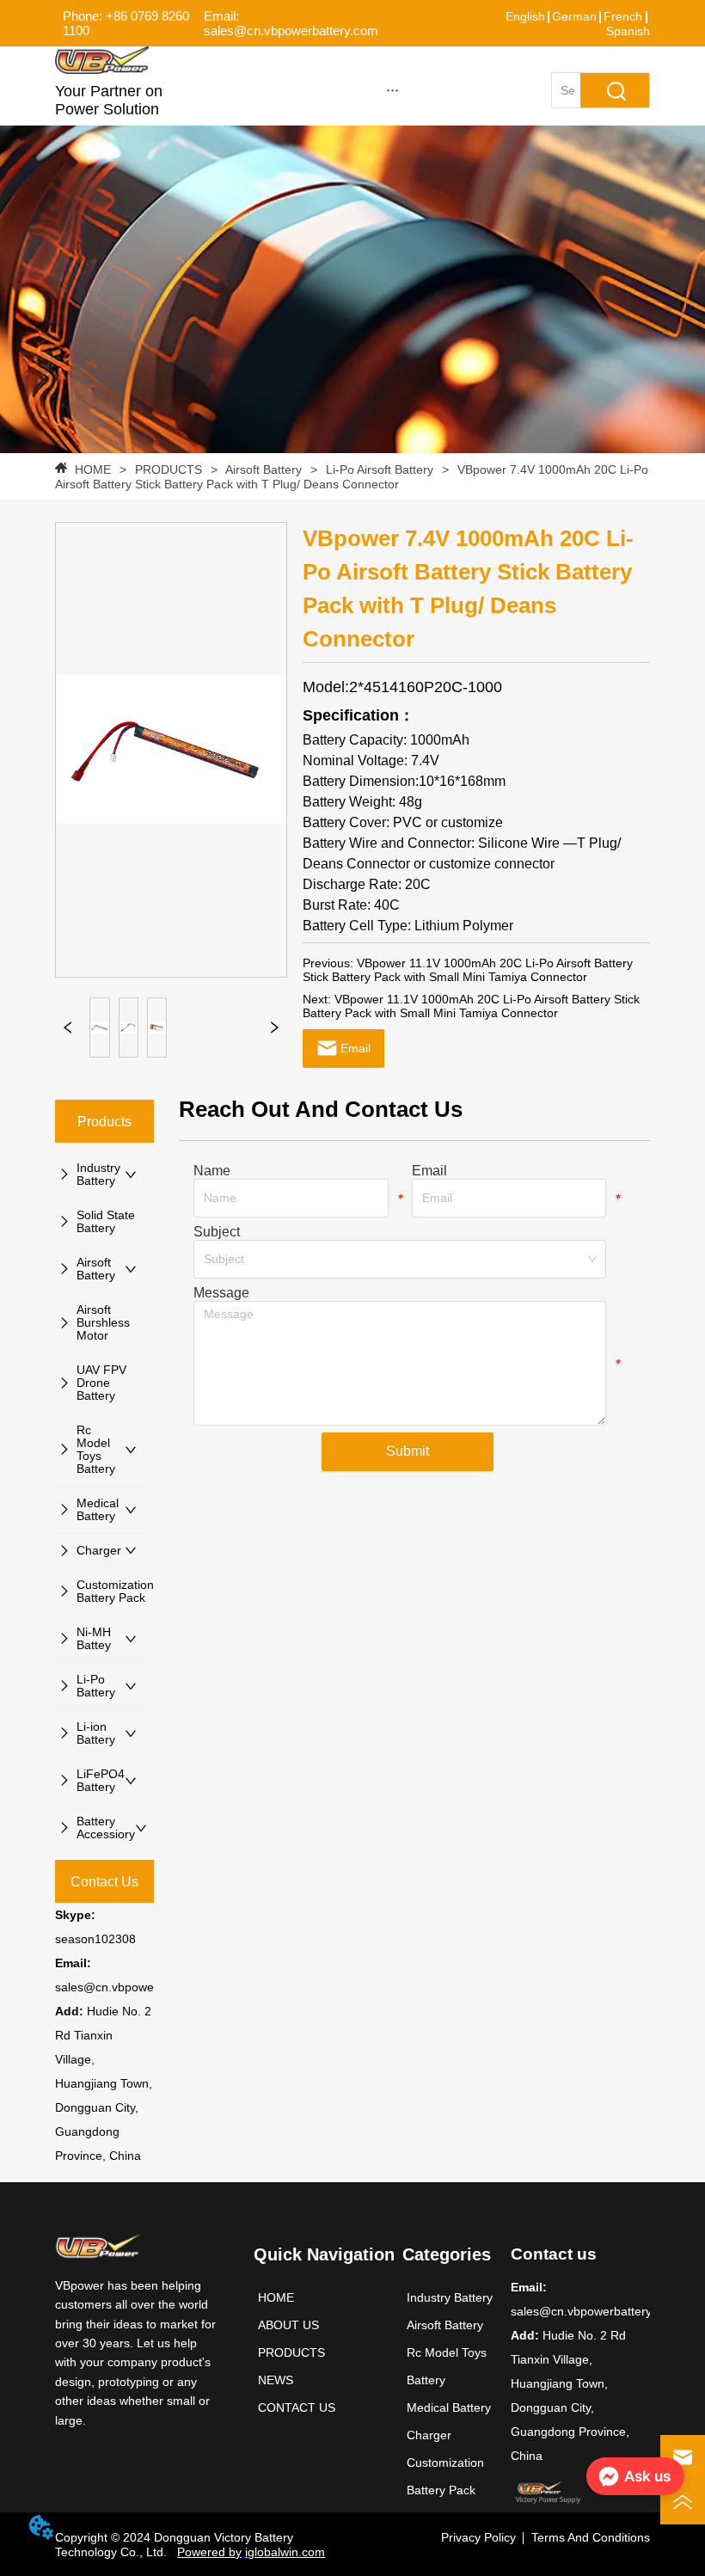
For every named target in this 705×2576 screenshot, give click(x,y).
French (623, 16)
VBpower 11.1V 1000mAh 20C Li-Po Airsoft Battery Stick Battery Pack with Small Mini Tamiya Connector (468, 970)
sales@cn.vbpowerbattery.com (138, 1987)
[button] (392, 90)
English (525, 16)
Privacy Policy (478, 2537)
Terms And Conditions (591, 2537)
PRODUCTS (169, 469)
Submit (408, 1451)
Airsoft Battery (264, 469)
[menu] (392, 89)
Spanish (628, 31)
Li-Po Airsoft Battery (380, 469)
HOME (93, 469)
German (574, 16)
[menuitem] (392, 89)
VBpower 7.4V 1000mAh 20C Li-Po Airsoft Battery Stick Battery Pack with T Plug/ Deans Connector (352, 477)
